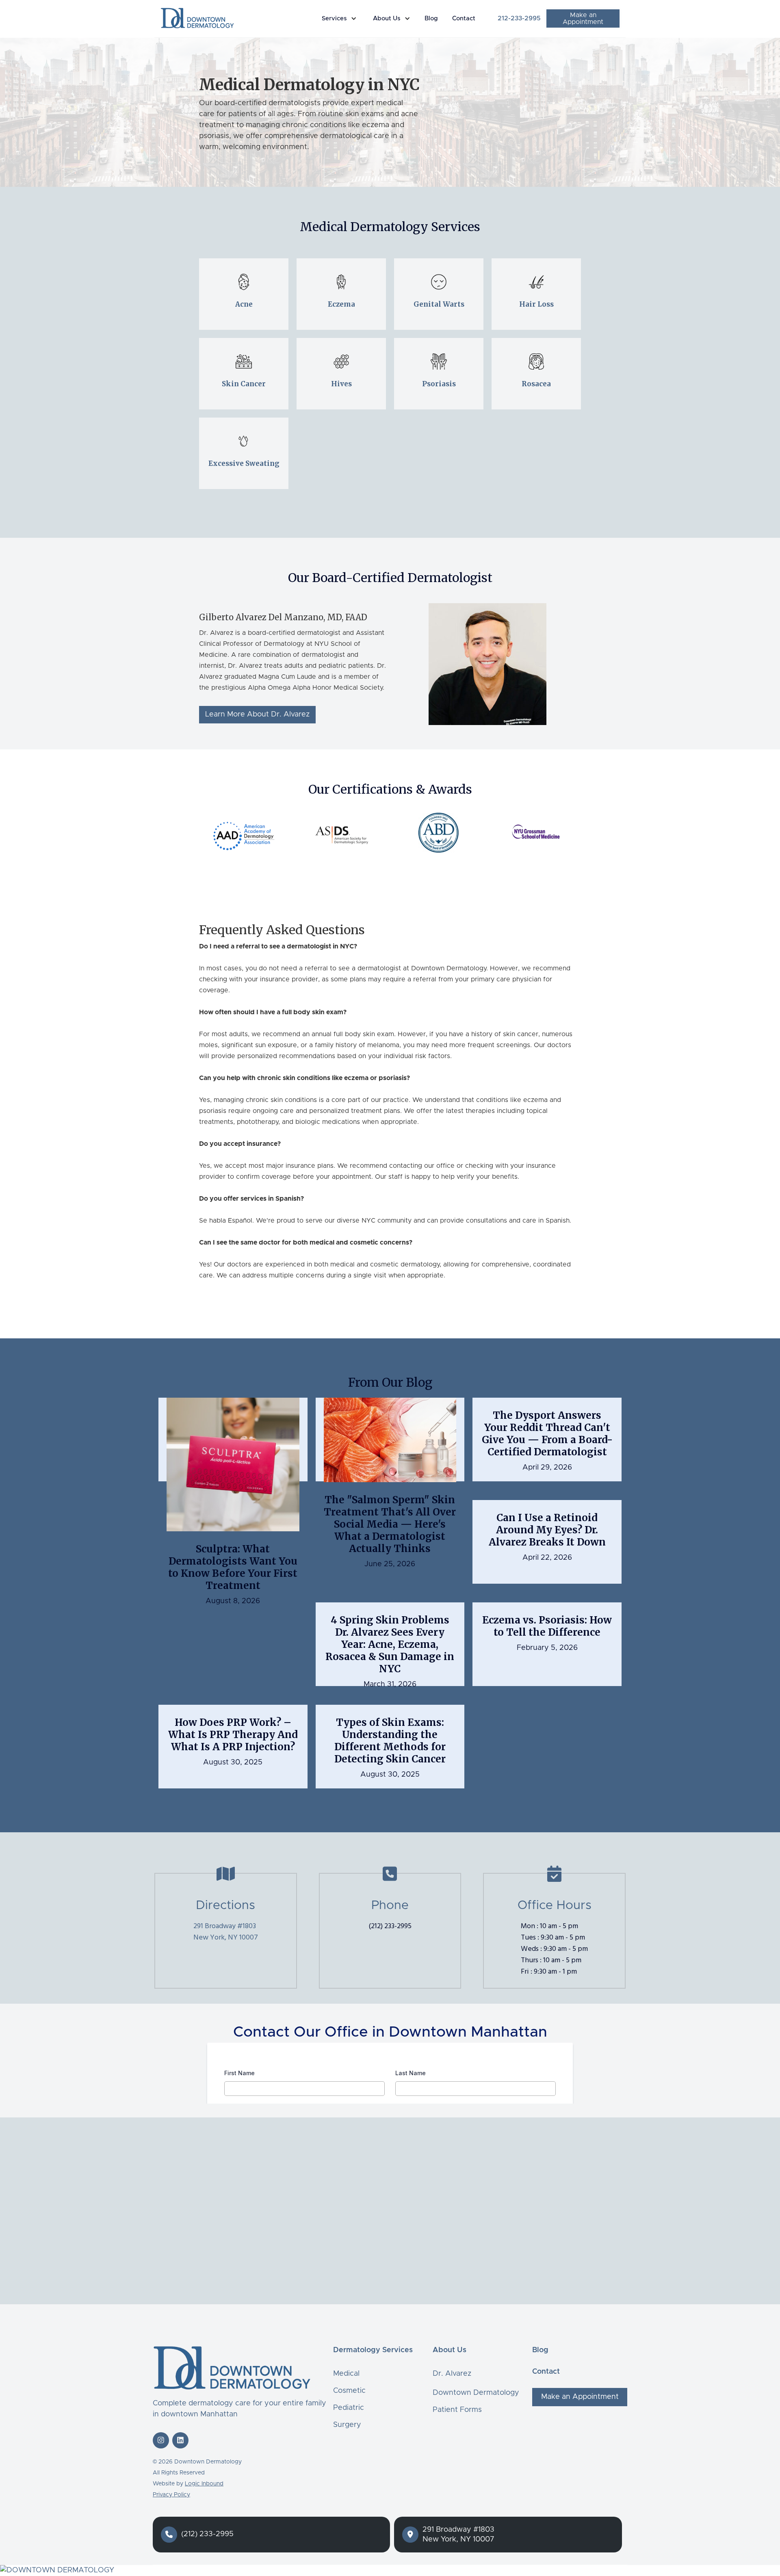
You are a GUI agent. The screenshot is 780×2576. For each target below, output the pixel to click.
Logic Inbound (204, 2484)
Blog (431, 18)
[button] (341, 19)
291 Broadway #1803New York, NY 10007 (226, 1932)
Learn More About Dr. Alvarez (257, 714)
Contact (464, 18)
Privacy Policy (171, 2495)
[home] (197, 18)
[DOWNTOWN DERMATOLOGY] (390, 2571)
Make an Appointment (583, 18)
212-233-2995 (519, 18)
